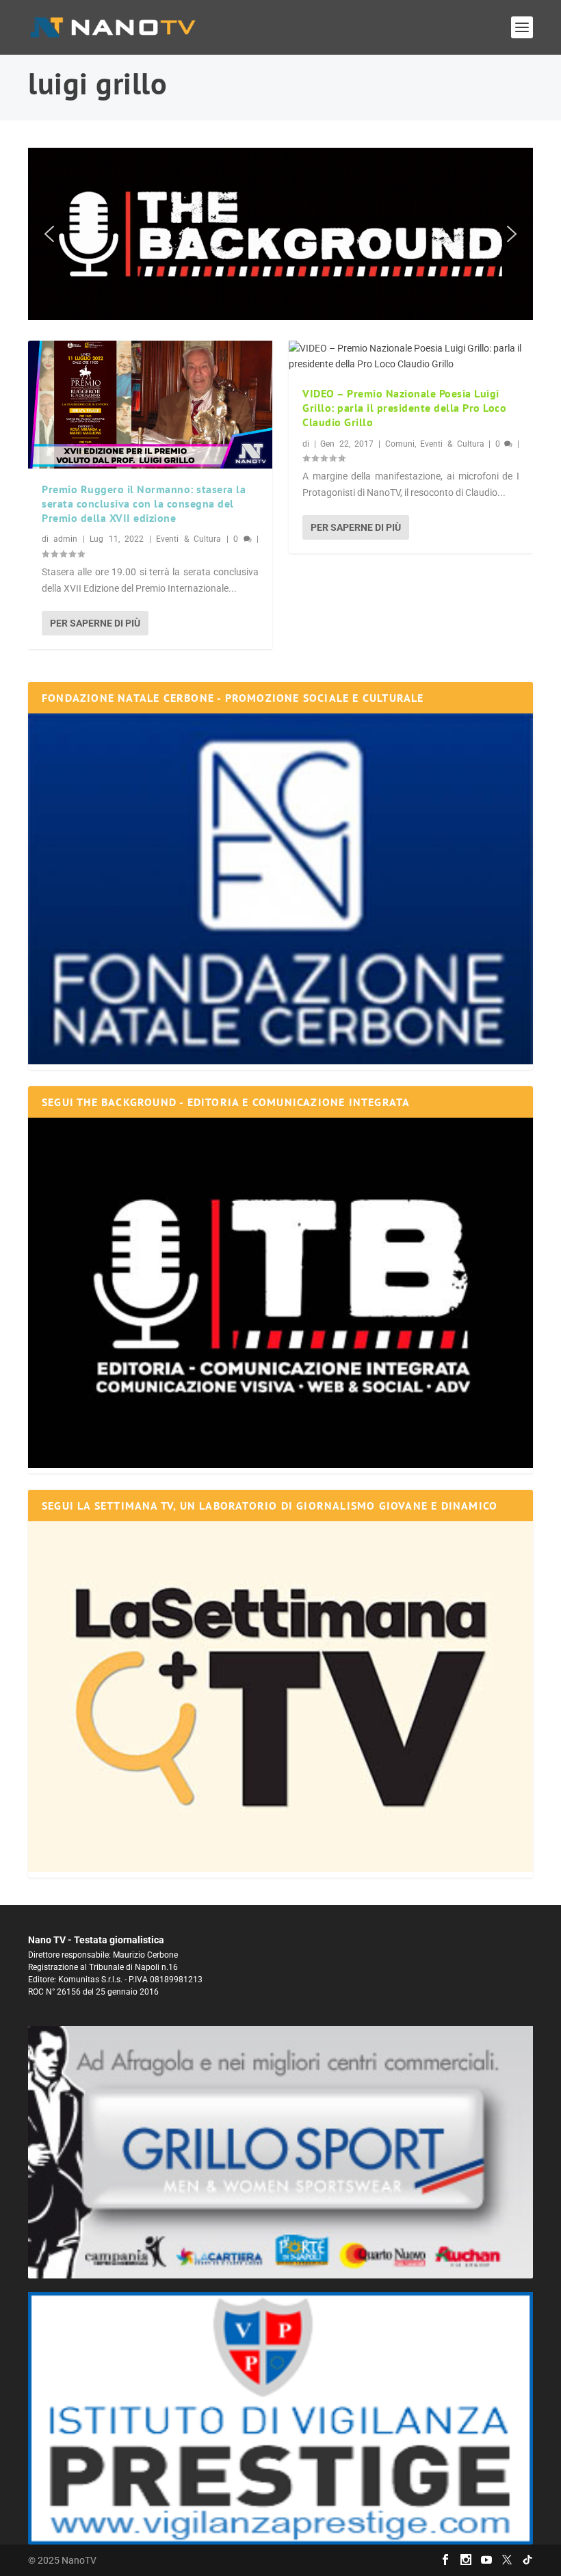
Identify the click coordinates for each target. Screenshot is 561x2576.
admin (65, 539)
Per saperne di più (95, 623)
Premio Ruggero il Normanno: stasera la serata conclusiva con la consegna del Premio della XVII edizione (144, 503)
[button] (280, 234)
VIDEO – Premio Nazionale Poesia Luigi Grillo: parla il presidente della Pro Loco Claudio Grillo (404, 408)
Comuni (400, 444)
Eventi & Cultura (188, 539)
